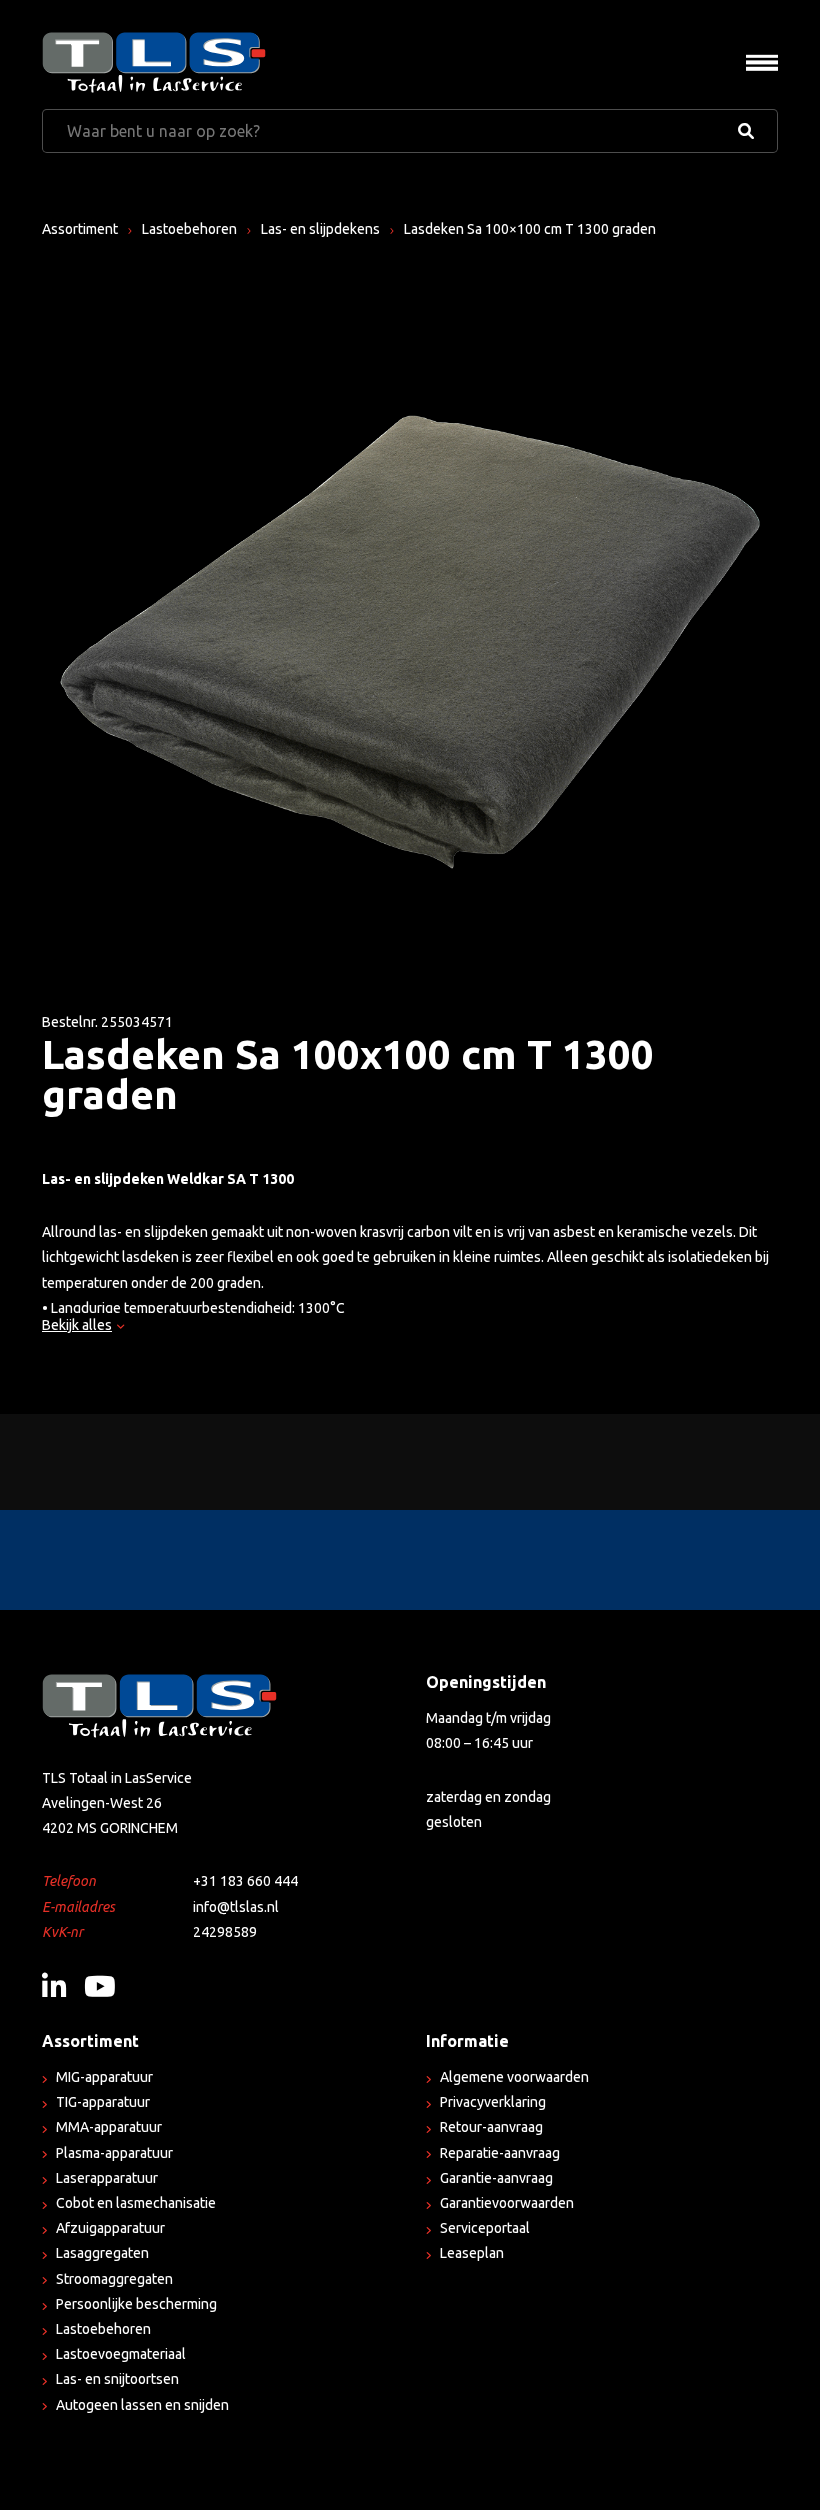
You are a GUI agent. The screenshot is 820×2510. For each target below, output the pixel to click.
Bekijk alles (77, 1325)
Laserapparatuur (107, 2178)
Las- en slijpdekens (320, 229)
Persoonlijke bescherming (136, 2304)
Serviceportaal (485, 2228)
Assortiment (80, 229)
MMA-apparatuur (109, 2127)
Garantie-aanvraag (496, 2178)
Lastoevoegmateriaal (121, 2354)
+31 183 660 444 (245, 1881)
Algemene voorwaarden (514, 2077)
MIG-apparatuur (104, 2077)
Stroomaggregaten (114, 2279)
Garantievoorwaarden (507, 2203)
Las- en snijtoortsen (117, 2379)
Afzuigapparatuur (110, 2228)
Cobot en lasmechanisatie (136, 2203)
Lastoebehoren (189, 229)
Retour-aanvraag (491, 2127)
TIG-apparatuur (103, 2102)
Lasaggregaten (102, 2253)
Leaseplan (472, 2253)
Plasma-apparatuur (114, 2153)
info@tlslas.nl (236, 1907)
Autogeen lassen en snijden (142, 2405)
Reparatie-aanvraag (500, 2153)
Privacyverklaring (493, 2102)
